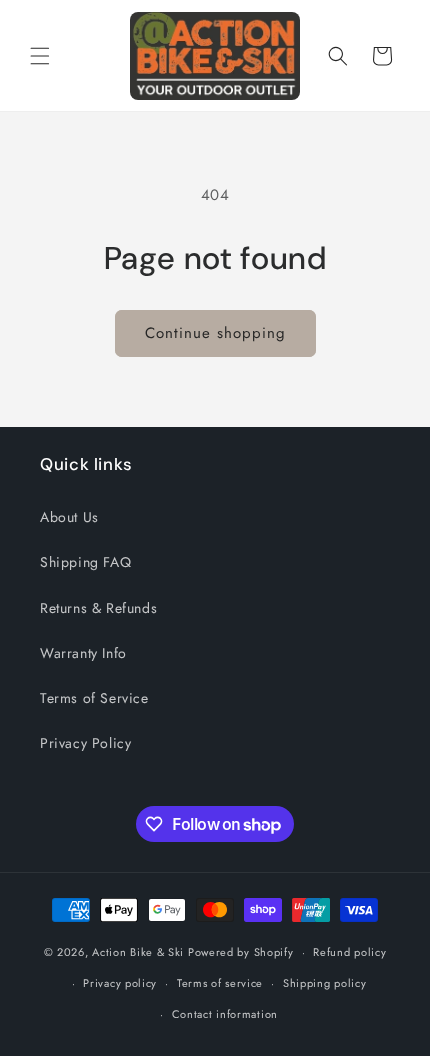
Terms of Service (94, 698)
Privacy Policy (85, 743)
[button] (40, 56)
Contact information (225, 1014)
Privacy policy (120, 983)
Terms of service (220, 983)
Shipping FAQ (85, 562)
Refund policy (349, 952)
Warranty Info (83, 653)
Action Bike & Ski (138, 952)
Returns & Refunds (98, 608)
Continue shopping (215, 333)
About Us (69, 517)
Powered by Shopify (241, 952)
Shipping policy (325, 983)
